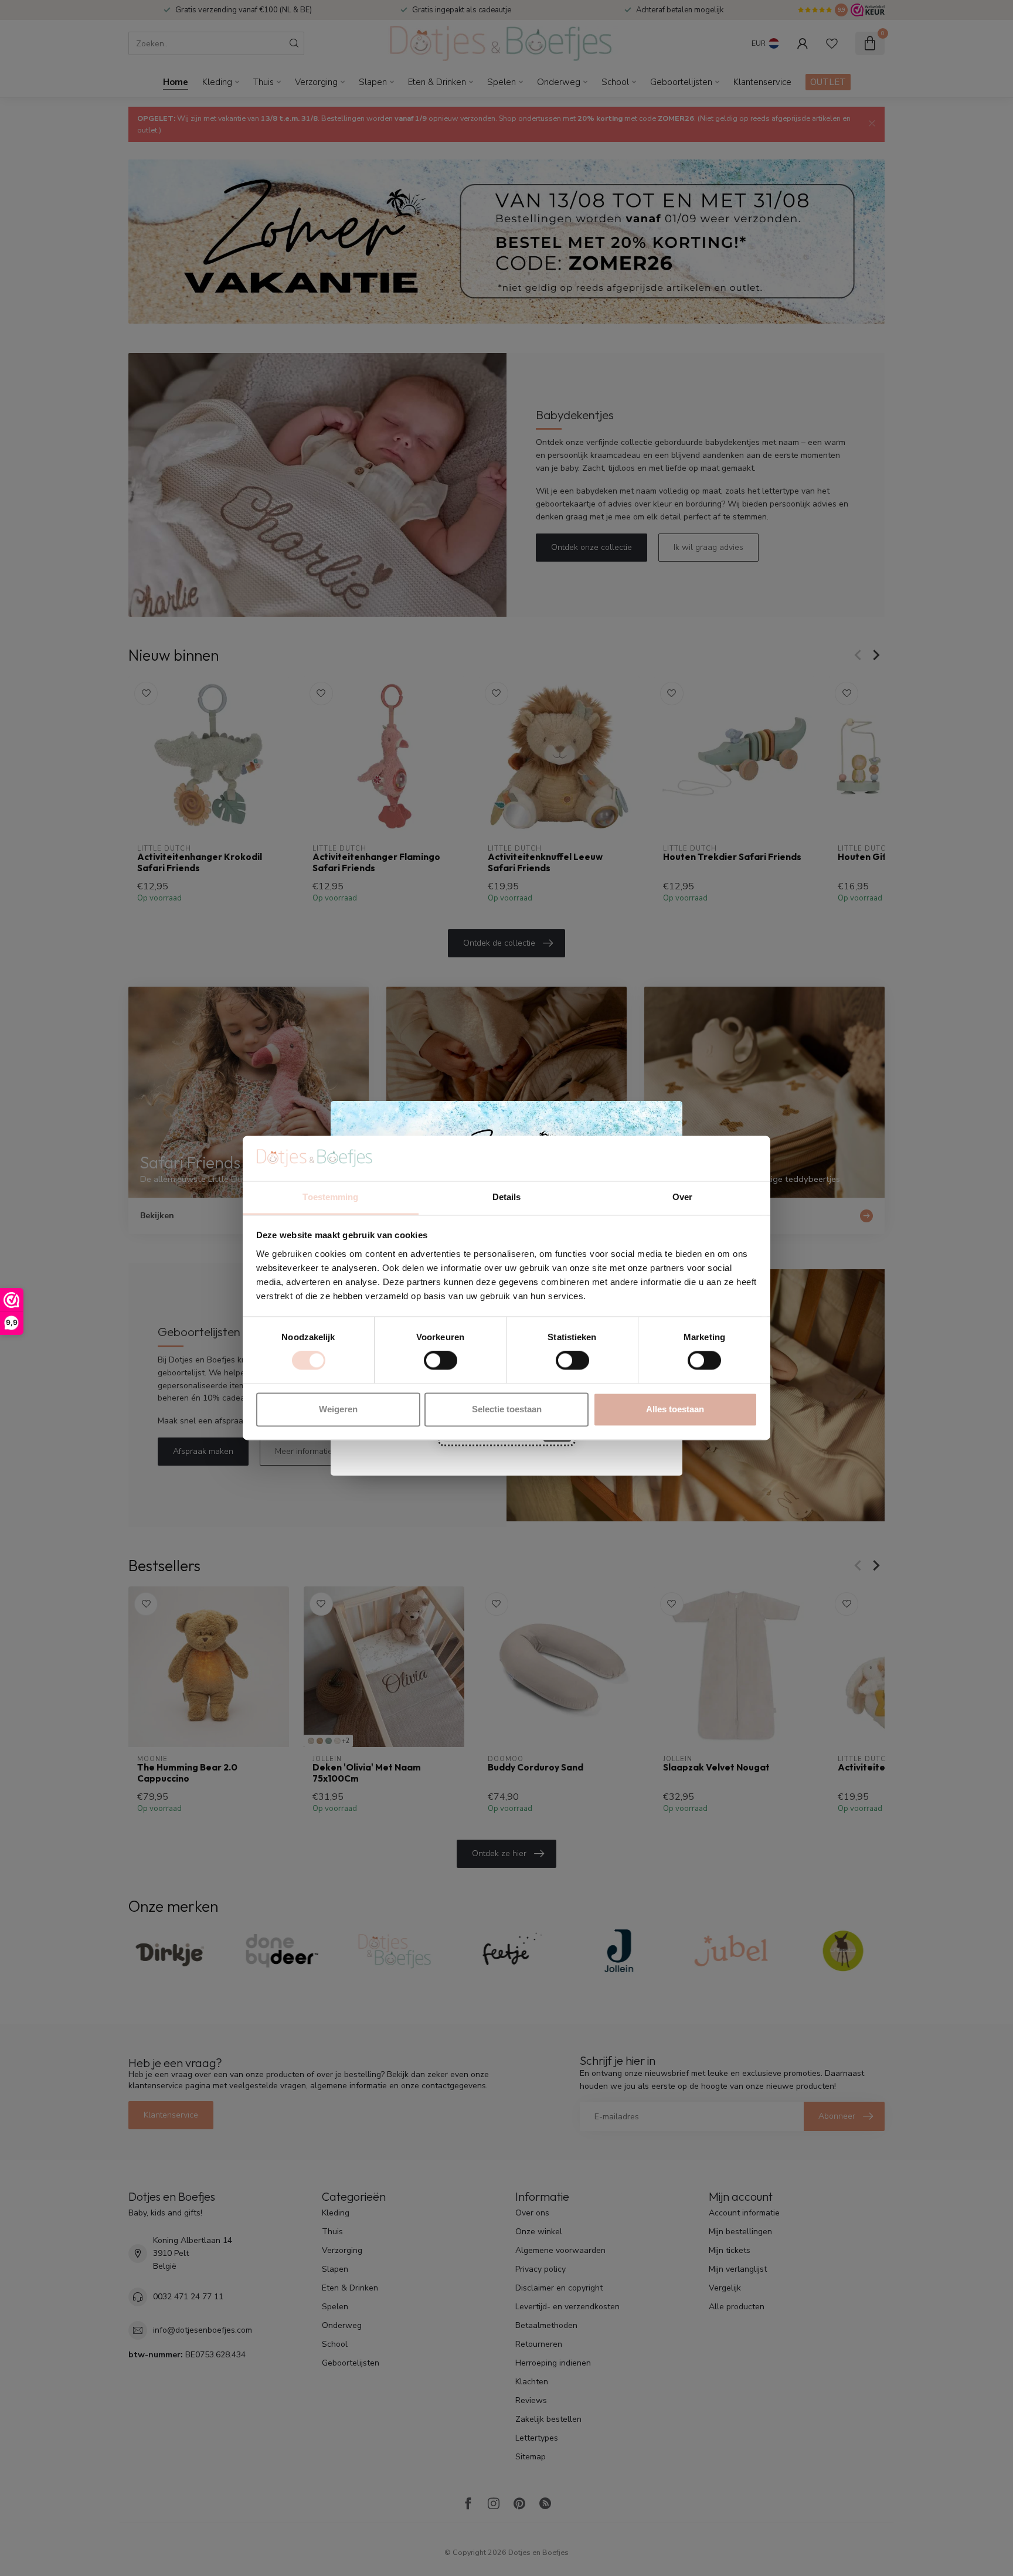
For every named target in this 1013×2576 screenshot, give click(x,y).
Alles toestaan (675, 1409)
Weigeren (338, 1409)
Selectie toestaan (507, 1409)
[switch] (441, 1361)
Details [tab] (507, 1197)
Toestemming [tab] (330, 1197)
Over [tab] (682, 1197)
